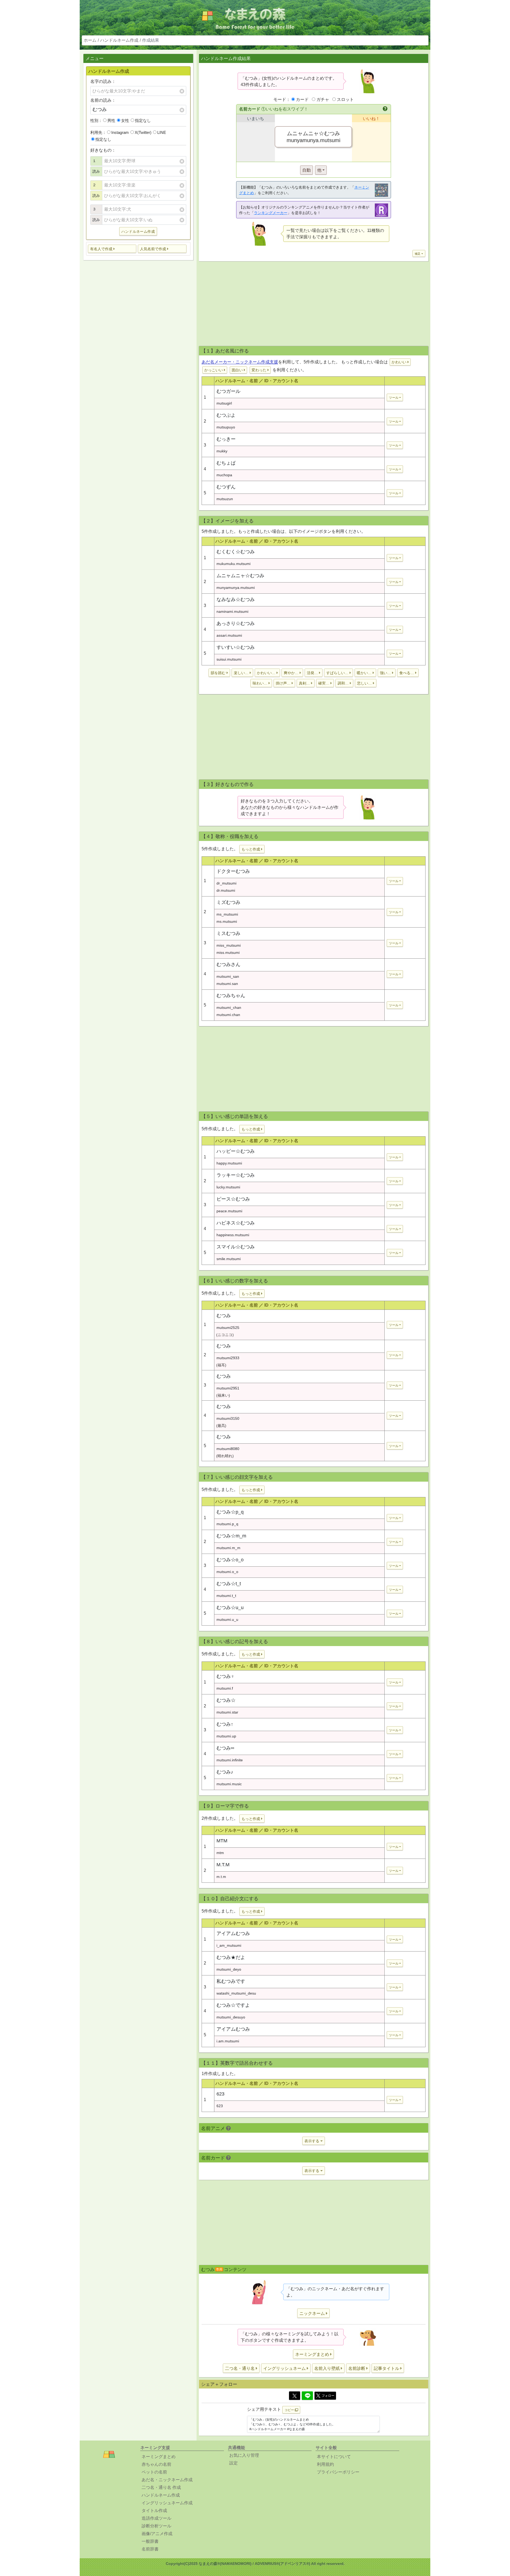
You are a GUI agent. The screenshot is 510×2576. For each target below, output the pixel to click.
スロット (345, 99)
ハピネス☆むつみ (236, 1223)
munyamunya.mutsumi (236, 588)
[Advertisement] (138, 348)
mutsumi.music (229, 1784)
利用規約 (325, 2464)
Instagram (120, 132)
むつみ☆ (226, 1700)
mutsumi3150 (228, 1418)
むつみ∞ (225, 1748)
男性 (111, 120)
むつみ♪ (225, 1772)
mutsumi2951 (228, 1388)
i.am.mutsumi (228, 2041)
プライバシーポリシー (338, 2472)
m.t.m (221, 1877)
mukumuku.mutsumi (233, 564)
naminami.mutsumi (232, 611)
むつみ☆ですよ (233, 2005)
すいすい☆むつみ (236, 647)
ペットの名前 (154, 2472)
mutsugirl (224, 403)
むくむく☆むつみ (236, 552)
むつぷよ (226, 415)
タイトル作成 (154, 2511)
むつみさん (228, 964)
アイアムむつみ (233, 1933)
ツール (394, 398)
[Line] (307, 2396)
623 (220, 2094)
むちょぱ (226, 463)
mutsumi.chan (228, 1015)
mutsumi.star (227, 1712)
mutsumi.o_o (227, 1572)
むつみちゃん (231, 996)
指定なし (143, 120)
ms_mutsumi (227, 914)
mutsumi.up (226, 1736)
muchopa (224, 475)
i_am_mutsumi (229, 1945)
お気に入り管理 (244, 2455)
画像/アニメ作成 (157, 2534)
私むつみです (231, 1981)
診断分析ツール (156, 2526)
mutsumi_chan (229, 1008)
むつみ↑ (225, 1724)
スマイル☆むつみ (236, 1247)
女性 (125, 120)
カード (302, 99)
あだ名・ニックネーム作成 (167, 2480)
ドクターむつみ (233, 871)
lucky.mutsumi (228, 1187)
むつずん (226, 487)
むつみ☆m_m (231, 1536)
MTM (222, 1841)
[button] (112, 249)
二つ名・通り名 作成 (161, 2487)
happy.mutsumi (229, 1163)
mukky (222, 451)
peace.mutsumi (229, 1211)
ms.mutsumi (227, 921)
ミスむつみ (228, 933)
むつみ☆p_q (230, 1512)
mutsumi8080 (228, 1449)
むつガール (228, 391)
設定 (233, 2463)
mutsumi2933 (228, 1358)
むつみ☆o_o (230, 1560)
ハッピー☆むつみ (236, 1151)
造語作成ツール (156, 2518)
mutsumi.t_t (226, 1596)
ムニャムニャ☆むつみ (240, 576)
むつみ (224, 1316)
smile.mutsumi (229, 1259)
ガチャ (323, 99)
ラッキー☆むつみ (236, 1175)
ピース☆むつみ (233, 1199)
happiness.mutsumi (233, 1235)
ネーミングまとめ (159, 2457)
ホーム (90, 40)
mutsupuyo (226, 427)
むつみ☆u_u (230, 1608)
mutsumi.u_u (227, 1619)
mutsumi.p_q (227, 1524)
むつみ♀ (226, 1676)
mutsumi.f (225, 1688)
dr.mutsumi (226, 890)
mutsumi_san (228, 976)
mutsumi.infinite (230, 1760)
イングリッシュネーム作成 (167, 2503)
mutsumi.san (227, 984)
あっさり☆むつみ (236, 623)
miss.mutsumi (228, 953)
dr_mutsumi (226, 883)
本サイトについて (334, 2457)
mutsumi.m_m (228, 1548)
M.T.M (223, 1865)
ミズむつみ (228, 902)
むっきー (226, 439)
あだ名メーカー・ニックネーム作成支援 (240, 362)
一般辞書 (150, 2541)
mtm (220, 1853)
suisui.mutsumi (229, 659)
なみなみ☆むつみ (236, 600)
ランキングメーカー (271, 213)
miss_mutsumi (229, 945)
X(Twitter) (143, 132)
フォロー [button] (328, 2396)
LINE (162, 132)
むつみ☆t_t (229, 1584)
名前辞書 (150, 2549)
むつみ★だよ (231, 1957)
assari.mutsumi (229, 635)
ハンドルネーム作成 (119, 40)
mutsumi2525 (228, 1328)
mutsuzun (225, 499)
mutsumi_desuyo (231, 2017)
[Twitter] (295, 2396)
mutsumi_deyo (229, 1969)
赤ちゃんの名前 (156, 2464)
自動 (307, 170)
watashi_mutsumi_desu (236, 1993)
